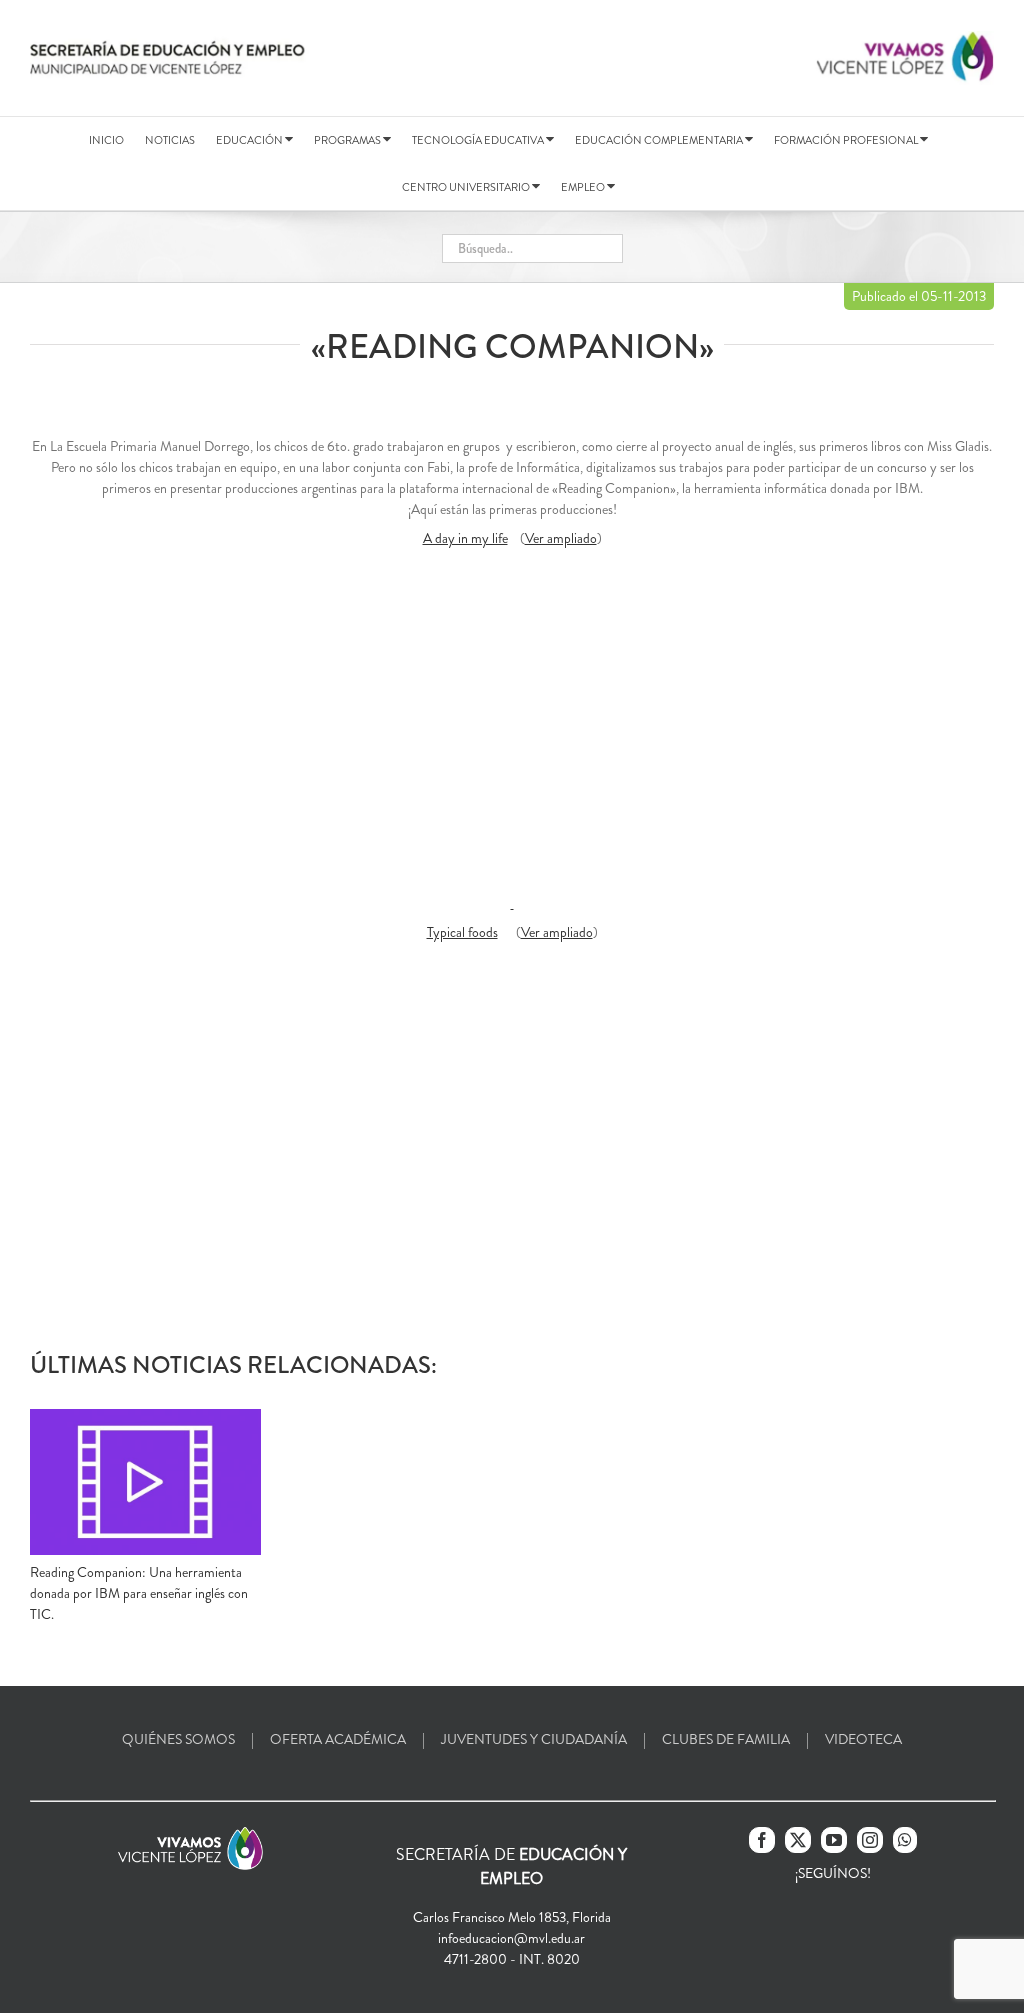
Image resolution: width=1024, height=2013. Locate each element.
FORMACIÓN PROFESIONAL (847, 140)
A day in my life (465, 538)
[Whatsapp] (905, 1840)
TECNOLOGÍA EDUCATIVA (479, 140)
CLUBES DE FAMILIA (726, 1739)
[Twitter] (798, 1840)
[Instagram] (870, 1840)
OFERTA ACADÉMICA (338, 1739)
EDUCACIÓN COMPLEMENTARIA (660, 140)
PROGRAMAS (348, 140)
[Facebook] (762, 1840)
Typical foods (462, 932)
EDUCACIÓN (250, 140)
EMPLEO (584, 187)
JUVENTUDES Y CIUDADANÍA (534, 1739)
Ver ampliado (561, 538)
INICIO (106, 140)
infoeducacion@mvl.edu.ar (511, 1938)
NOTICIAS (170, 140)
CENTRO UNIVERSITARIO (467, 187)
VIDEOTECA (863, 1739)
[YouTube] (834, 1840)
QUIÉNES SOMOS (178, 1739)
